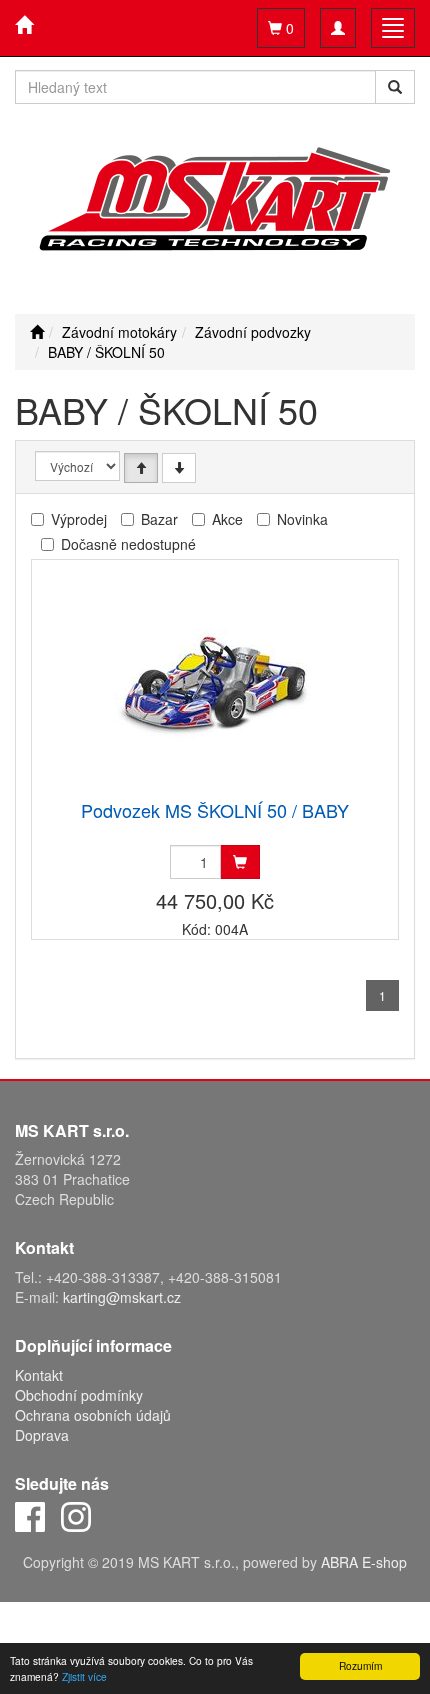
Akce (227, 519)
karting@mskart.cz (122, 1297)
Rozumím (360, 1665)
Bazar (159, 519)
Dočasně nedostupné (128, 544)
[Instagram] (76, 1515)
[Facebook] (30, 1515)
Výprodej (79, 519)
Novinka (302, 519)
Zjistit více (84, 1676)
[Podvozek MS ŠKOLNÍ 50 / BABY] (215, 681)
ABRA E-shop (364, 1562)
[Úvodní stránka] (37, 332)
